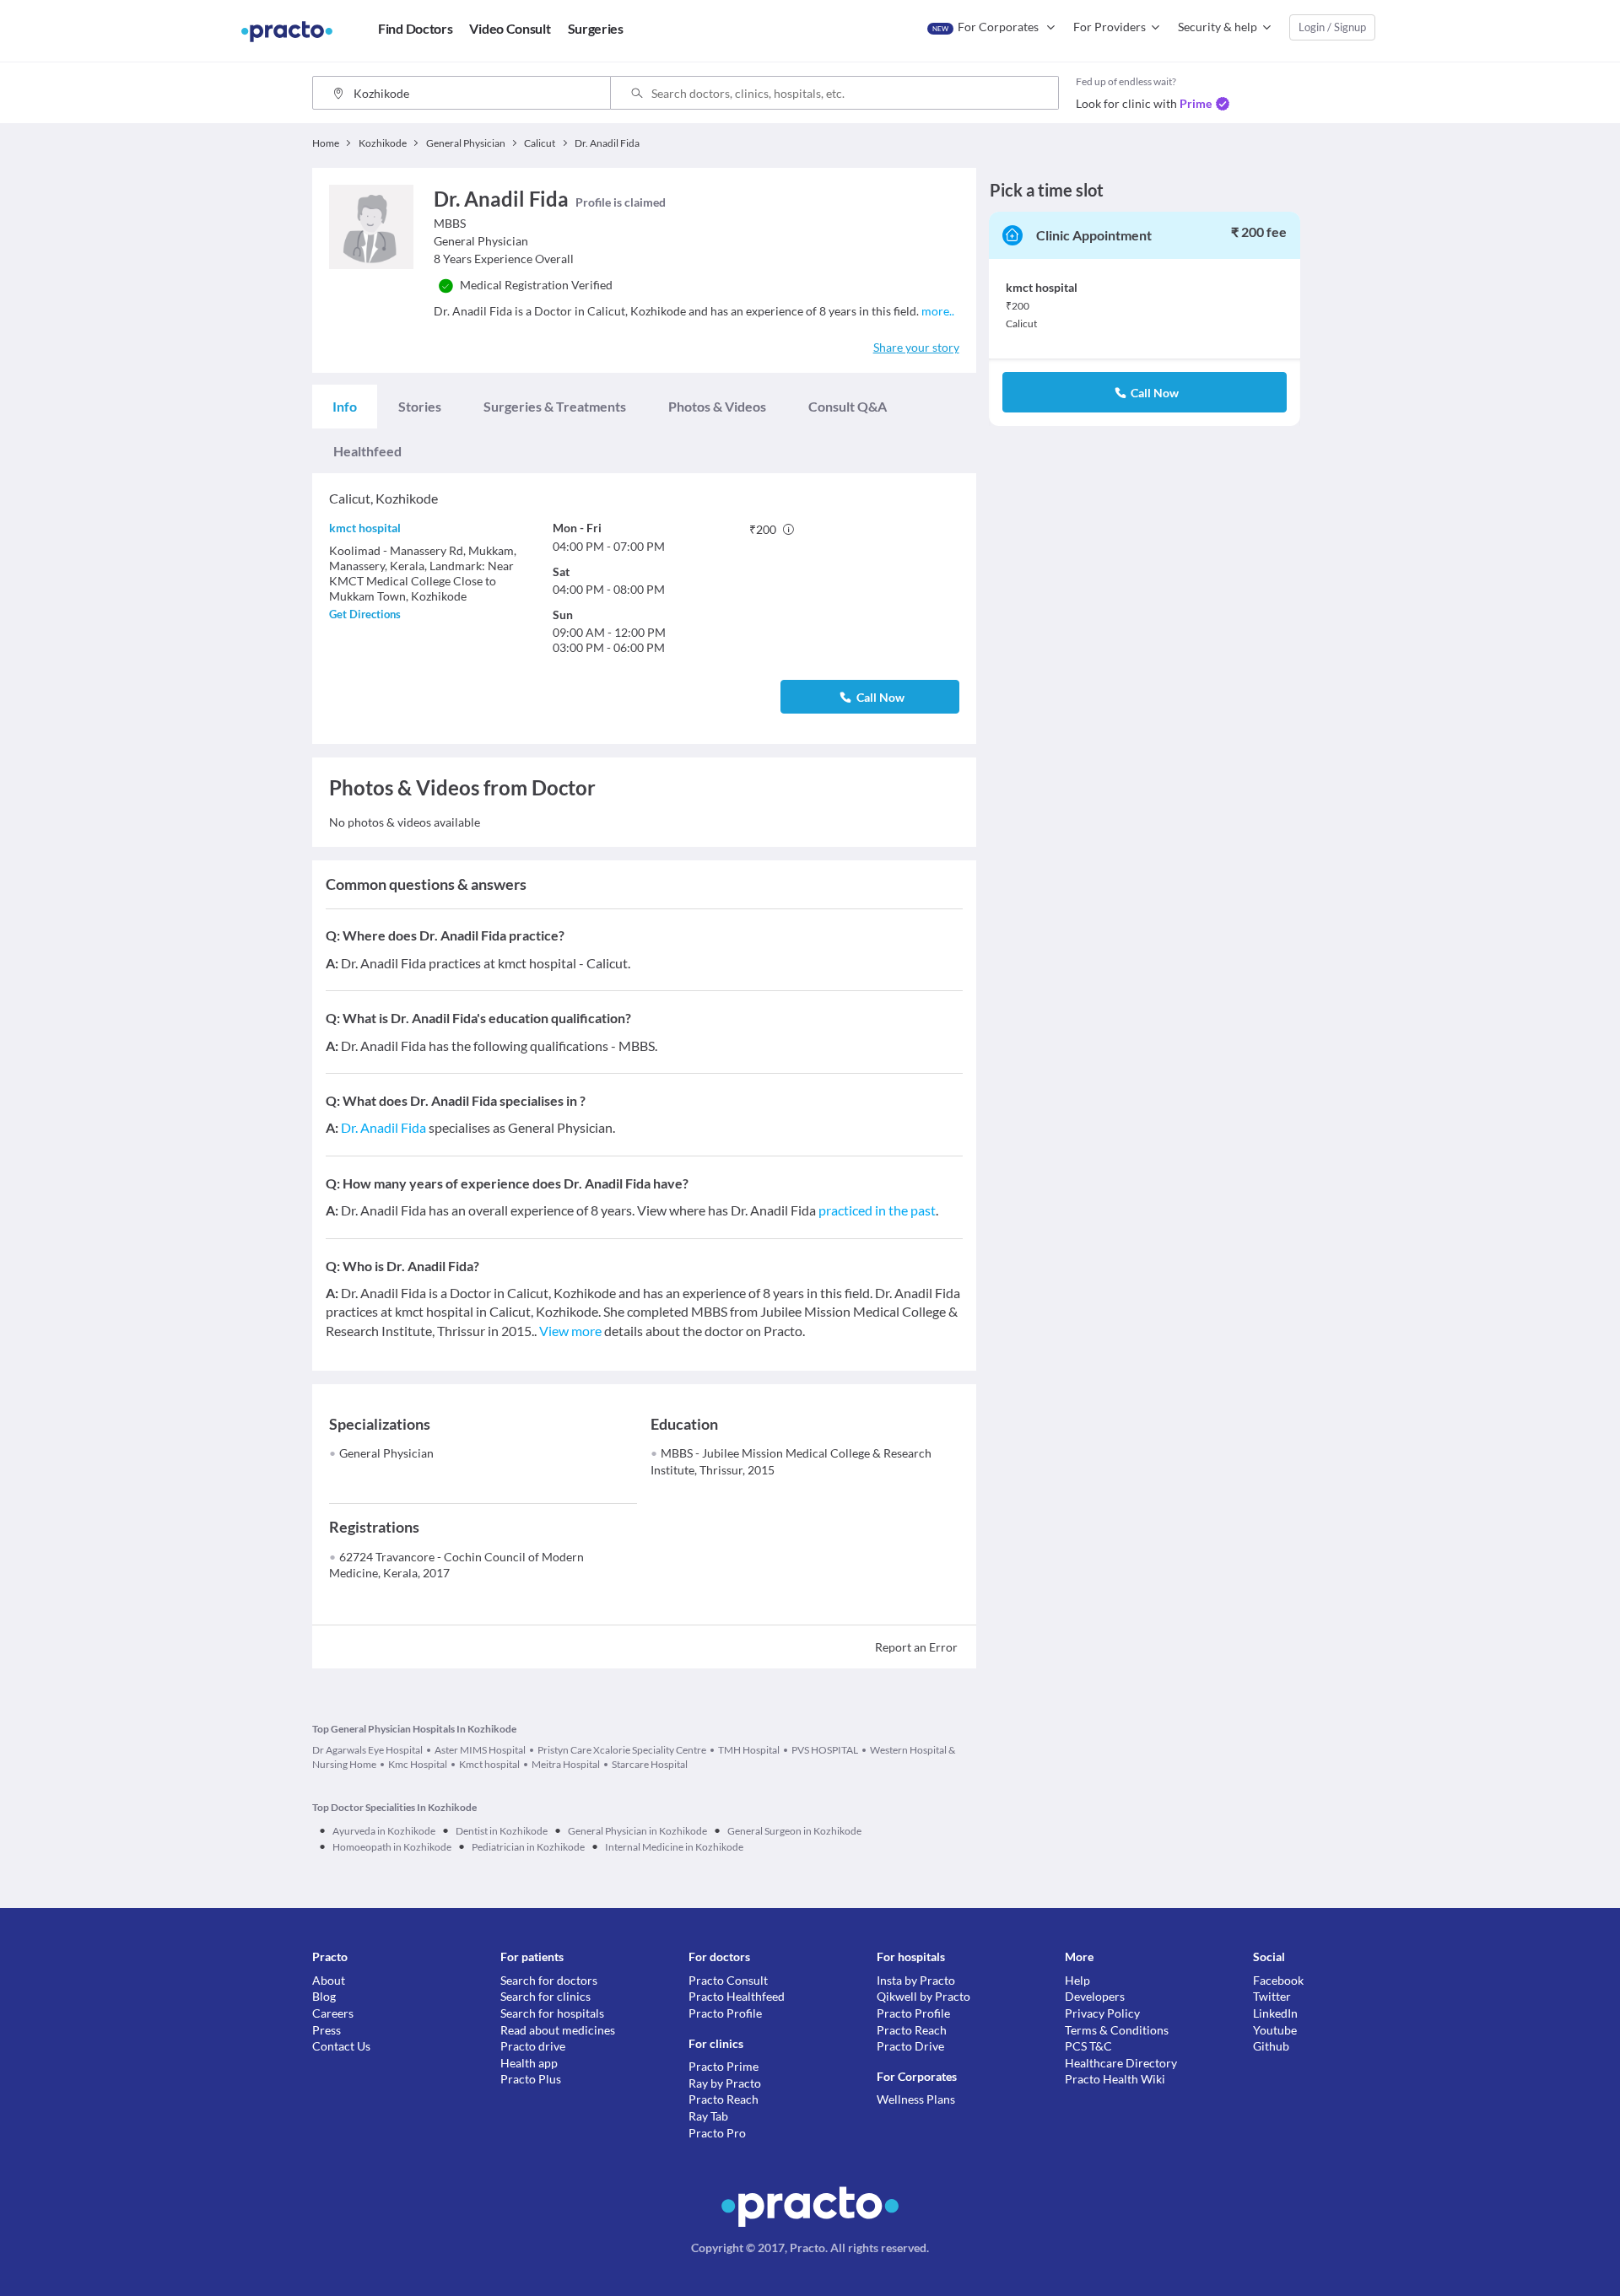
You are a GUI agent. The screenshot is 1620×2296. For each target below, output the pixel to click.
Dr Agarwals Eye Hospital (367, 1750)
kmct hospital (365, 528)
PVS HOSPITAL (825, 1750)
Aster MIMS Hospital (480, 1750)
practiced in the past (877, 1210)
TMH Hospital (749, 1750)
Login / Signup (1332, 27)
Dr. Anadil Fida (383, 1127)
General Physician (386, 1453)
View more (570, 1331)
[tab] (345, 407)
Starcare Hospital (650, 1764)
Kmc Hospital (418, 1764)
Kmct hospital (489, 1764)
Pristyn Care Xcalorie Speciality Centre (622, 1750)
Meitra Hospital (566, 1764)
